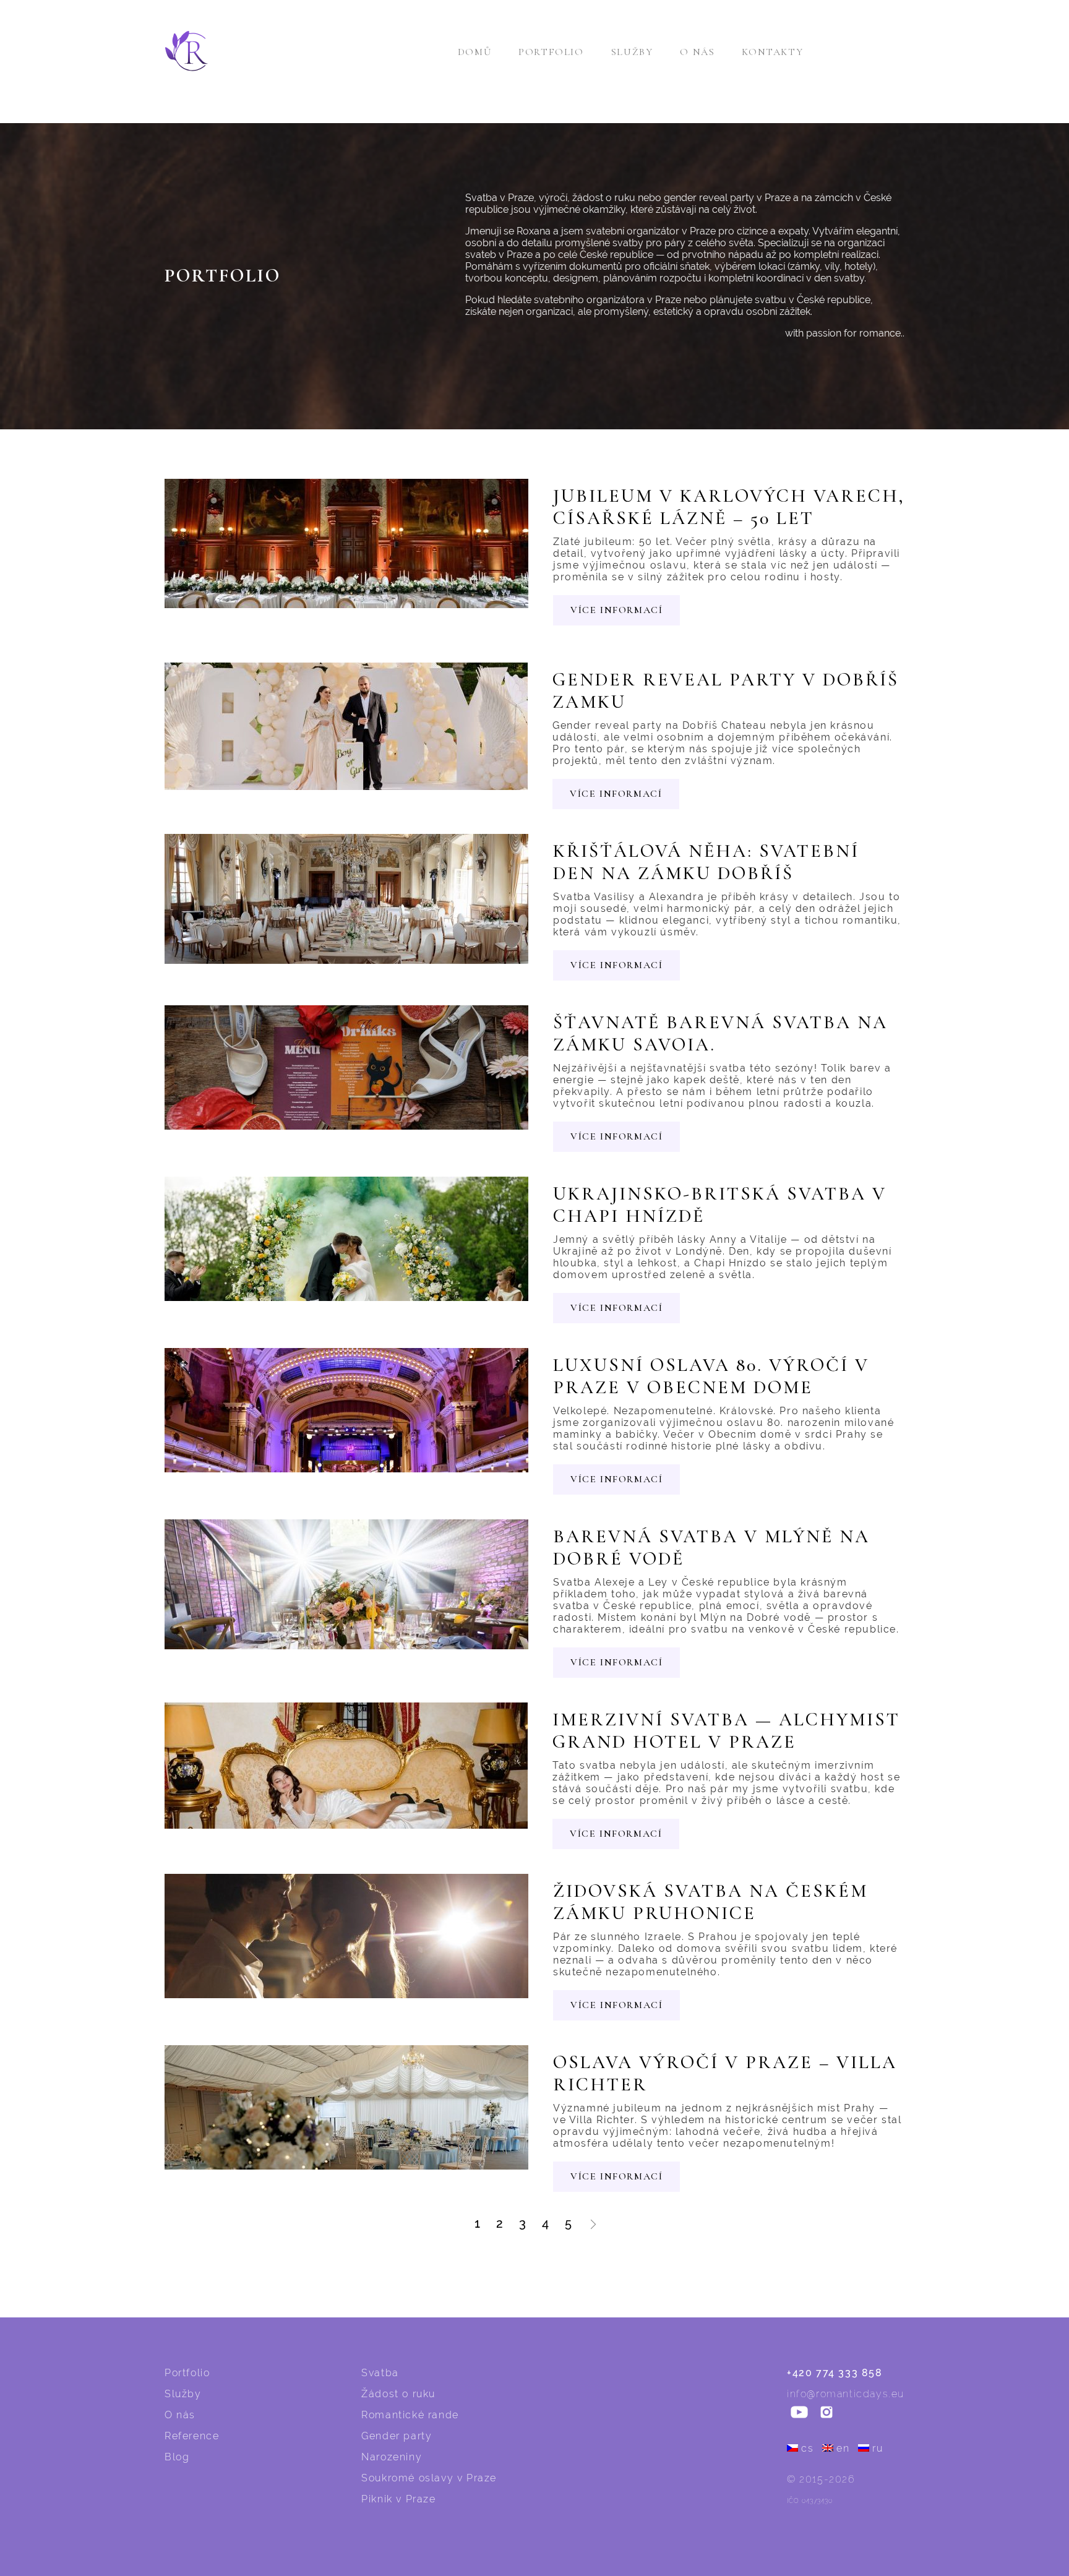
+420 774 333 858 (835, 2373)
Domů (474, 52)
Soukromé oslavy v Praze (429, 2478)
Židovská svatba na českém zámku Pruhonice (711, 1902)
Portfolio (551, 52)
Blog (177, 2457)
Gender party (397, 2436)
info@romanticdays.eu (846, 2394)
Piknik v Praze (398, 2499)
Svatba (380, 2373)
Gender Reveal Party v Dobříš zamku (726, 691)
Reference (192, 2436)
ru (878, 2448)
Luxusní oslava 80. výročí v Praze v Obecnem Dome (711, 1376)
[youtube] (799, 2413)
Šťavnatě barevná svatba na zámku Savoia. (720, 1034)
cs (807, 2448)
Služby (632, 52)
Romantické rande (410, 2415)
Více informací (616, 610)
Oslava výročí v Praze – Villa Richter (725, 2074)
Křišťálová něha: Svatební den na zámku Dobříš (706, 862)
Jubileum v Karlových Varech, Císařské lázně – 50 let (729, 507)
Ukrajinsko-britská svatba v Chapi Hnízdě (720, 1205)
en (843, 2448)
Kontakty (772, 52)
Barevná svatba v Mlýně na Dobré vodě (711, 1548)
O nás (697, 52)
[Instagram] (826, 2413)
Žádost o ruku (398, 2394)
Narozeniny (392, 2457)
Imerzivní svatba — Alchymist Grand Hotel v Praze (726, 1731)
